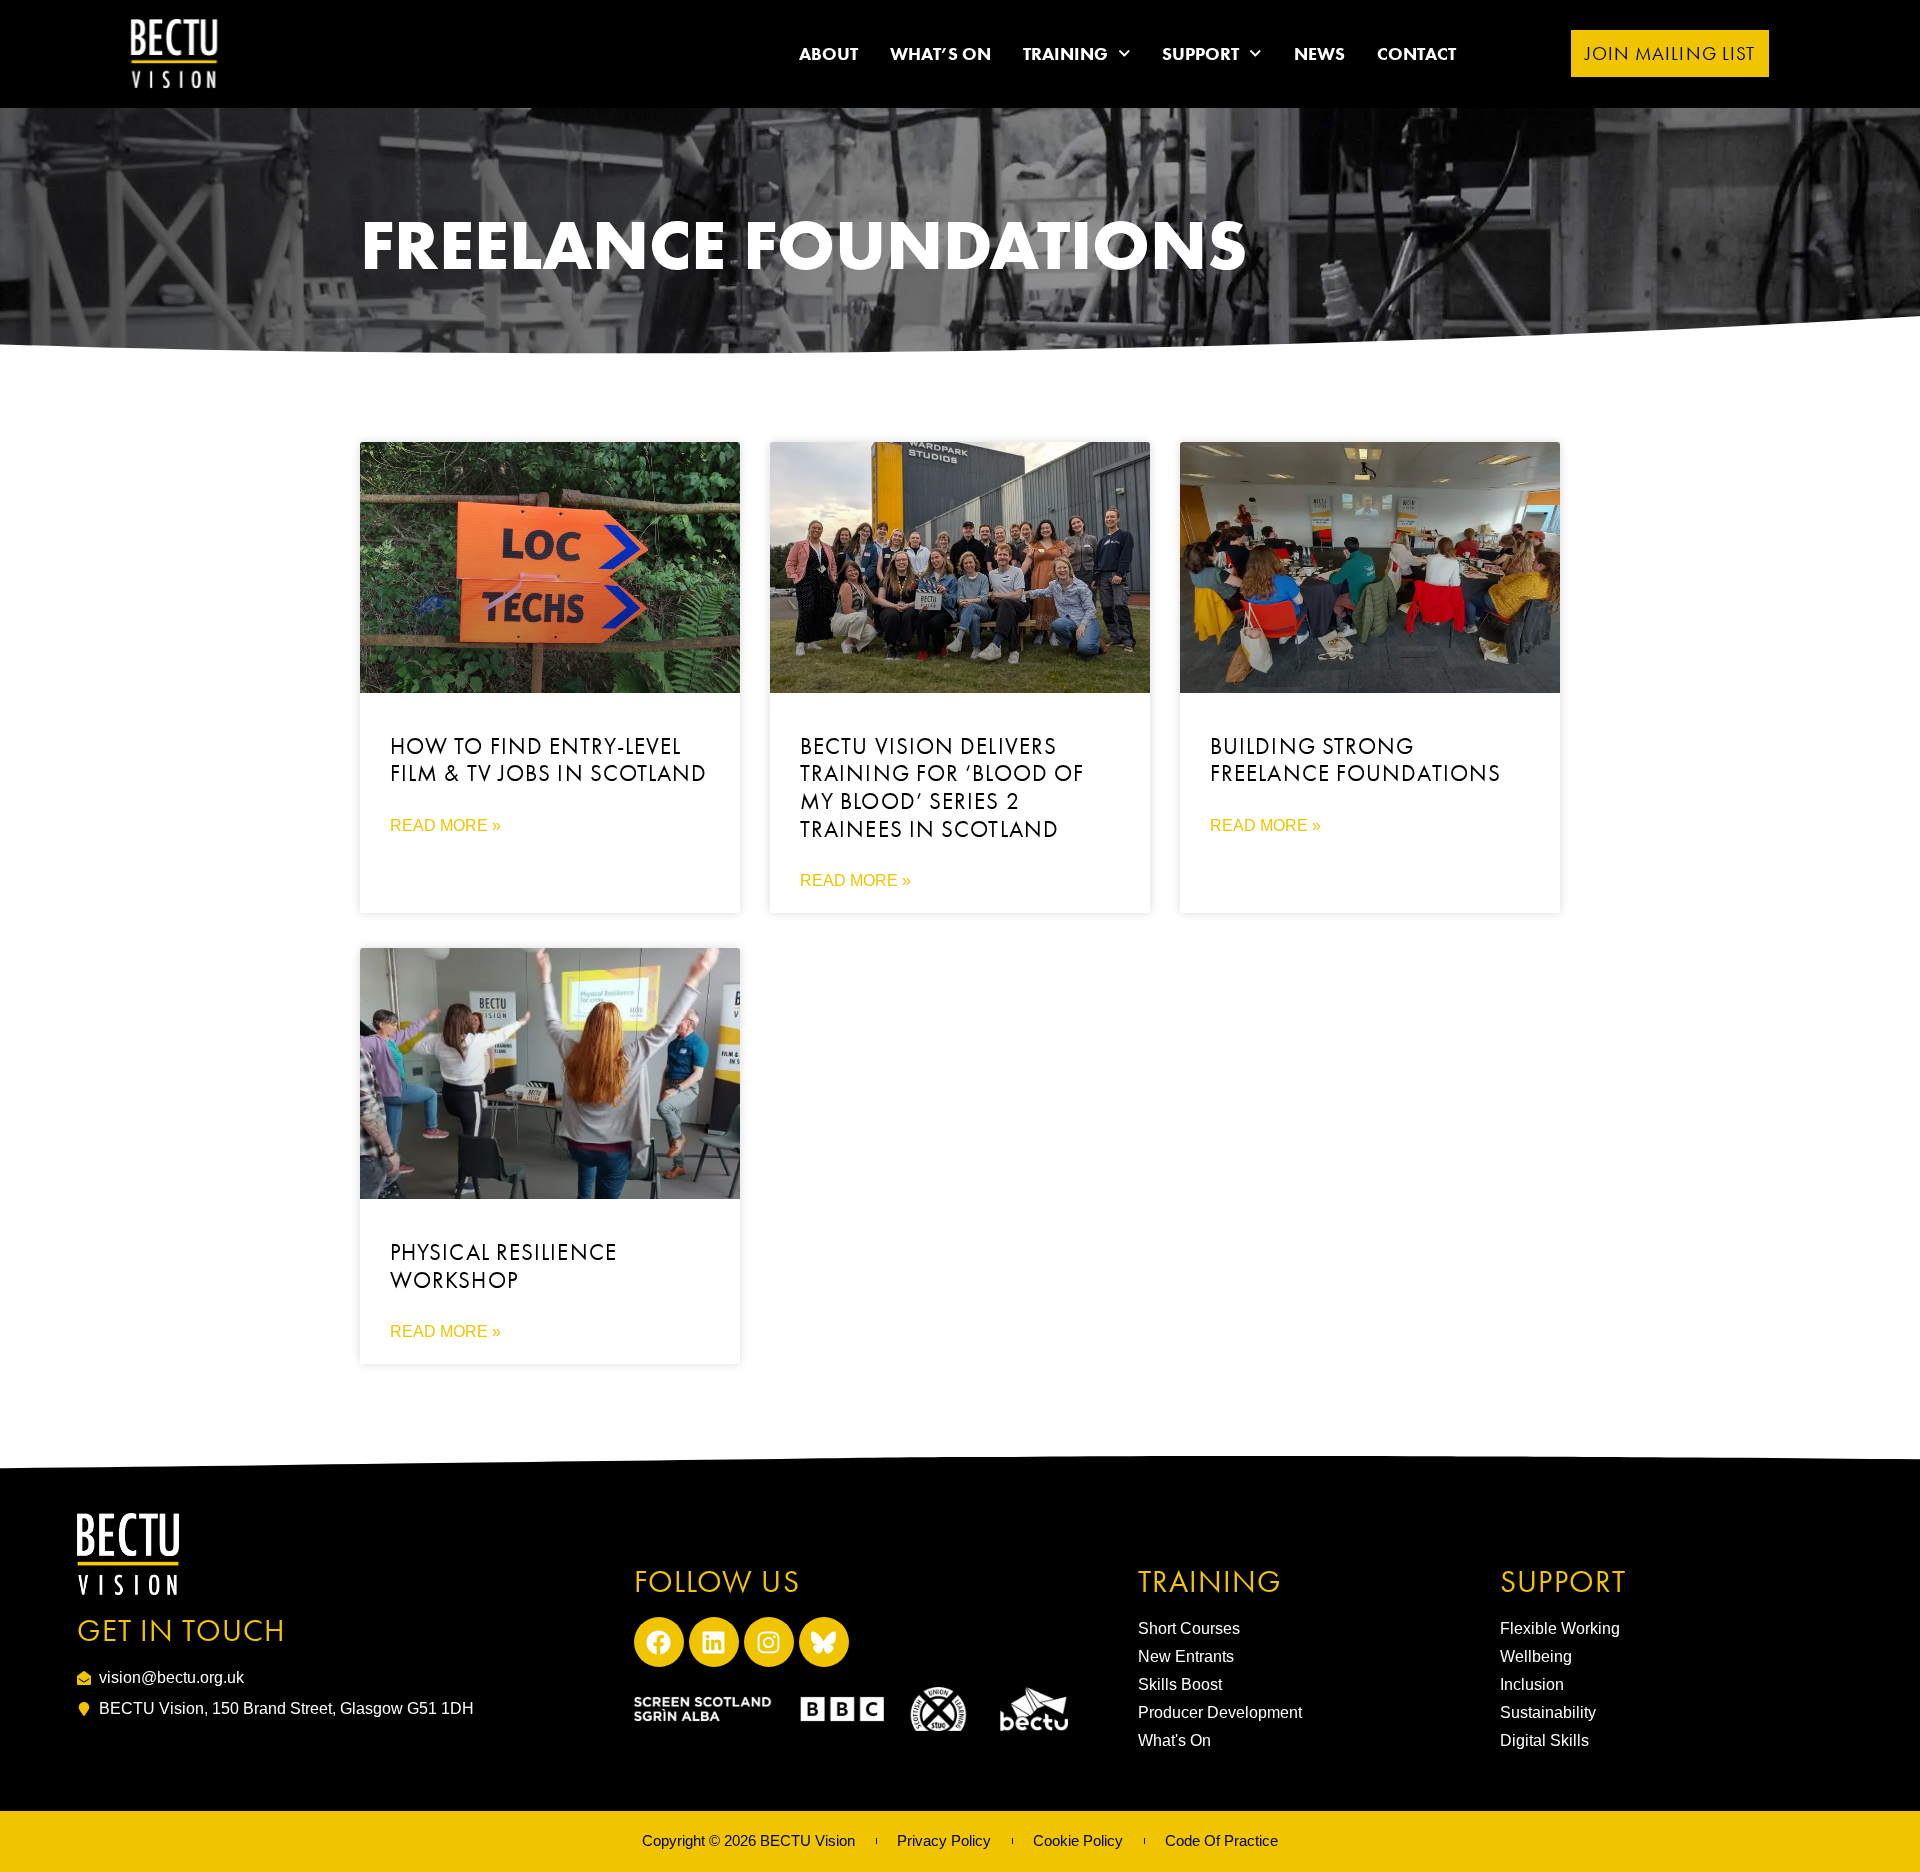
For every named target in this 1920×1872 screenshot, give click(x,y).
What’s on (940, 53)
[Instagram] (769, 1642)
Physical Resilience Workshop (503, 1266)
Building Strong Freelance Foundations (1355, 760)
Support (1200, 53)
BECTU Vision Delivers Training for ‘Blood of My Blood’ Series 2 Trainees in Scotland (942, 787)
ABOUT (828, 53)
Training (1065, 53)
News (1319, 53)
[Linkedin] (714, 1642)
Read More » (445, 825)
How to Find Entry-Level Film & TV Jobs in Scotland (549, 760)
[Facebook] (659, 1642)
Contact (1416, 53)
